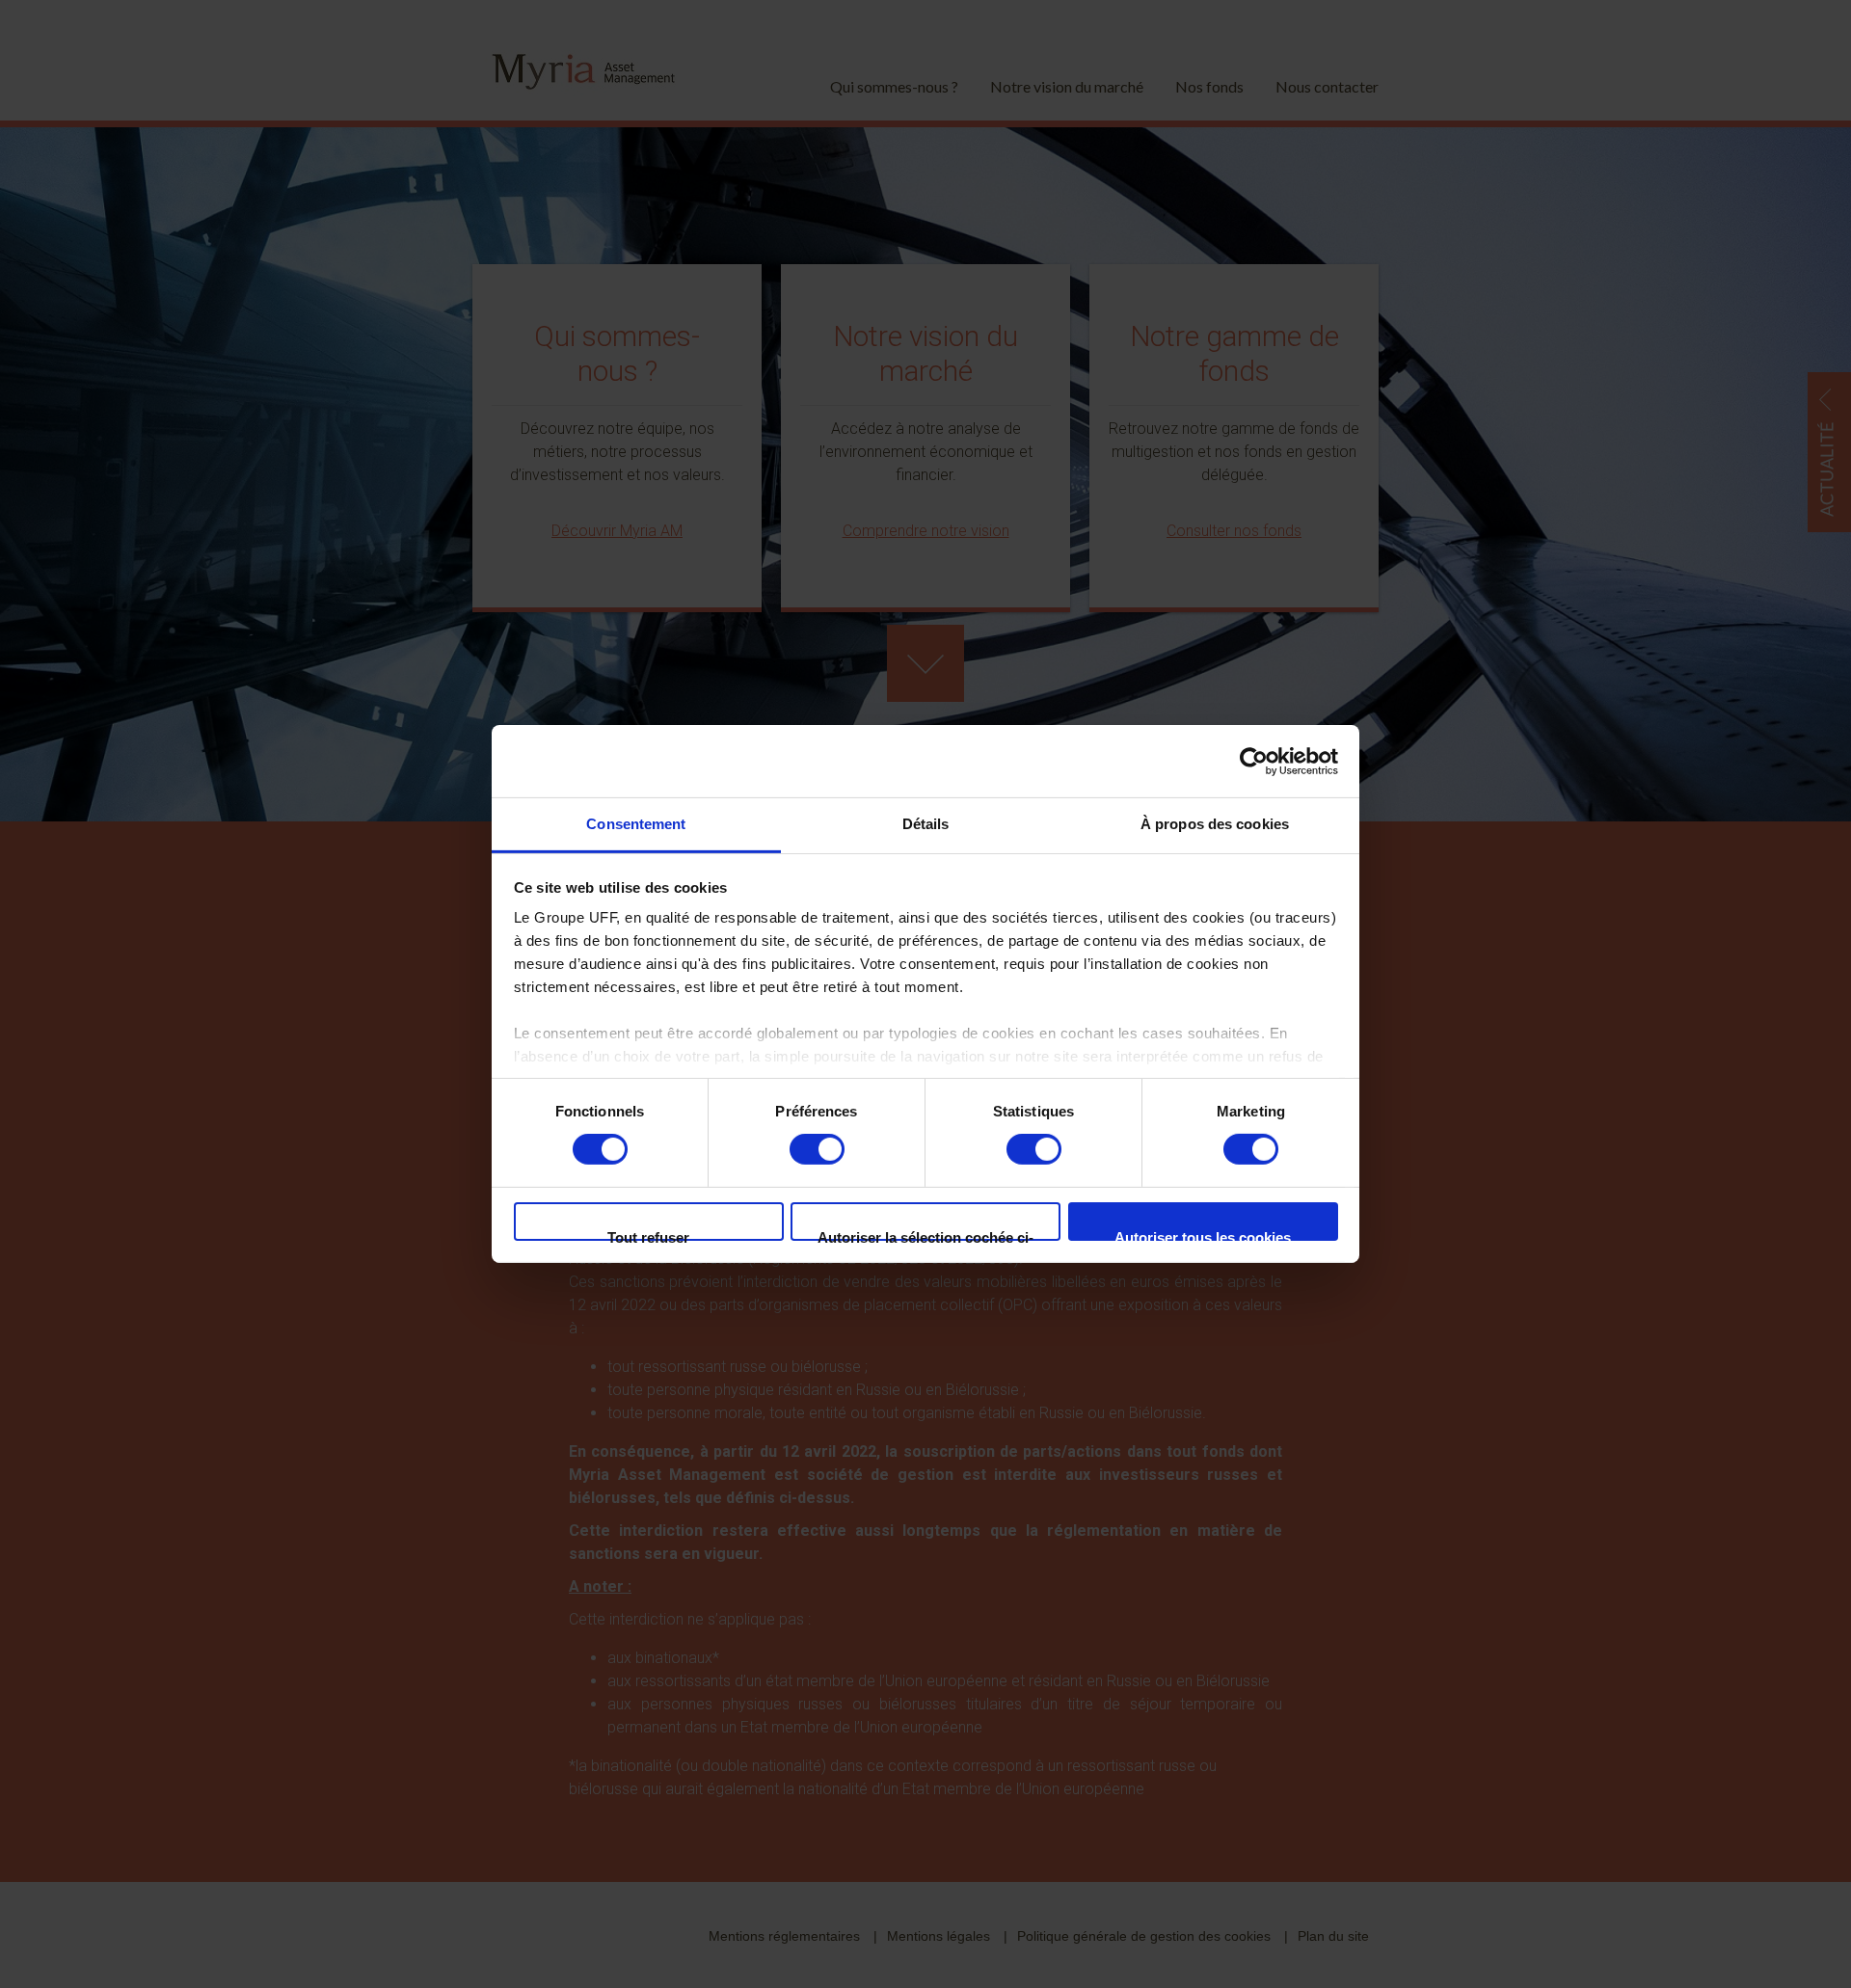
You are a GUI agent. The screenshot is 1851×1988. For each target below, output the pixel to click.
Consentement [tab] (636, 824)
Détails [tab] (926, 824)
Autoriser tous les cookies (1203, 1235)
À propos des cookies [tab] (1215, 824)
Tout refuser (648, 1235)
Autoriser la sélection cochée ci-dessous (925, 1235)
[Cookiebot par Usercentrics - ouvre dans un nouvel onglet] (1254, 761)
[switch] (817, 1149)
